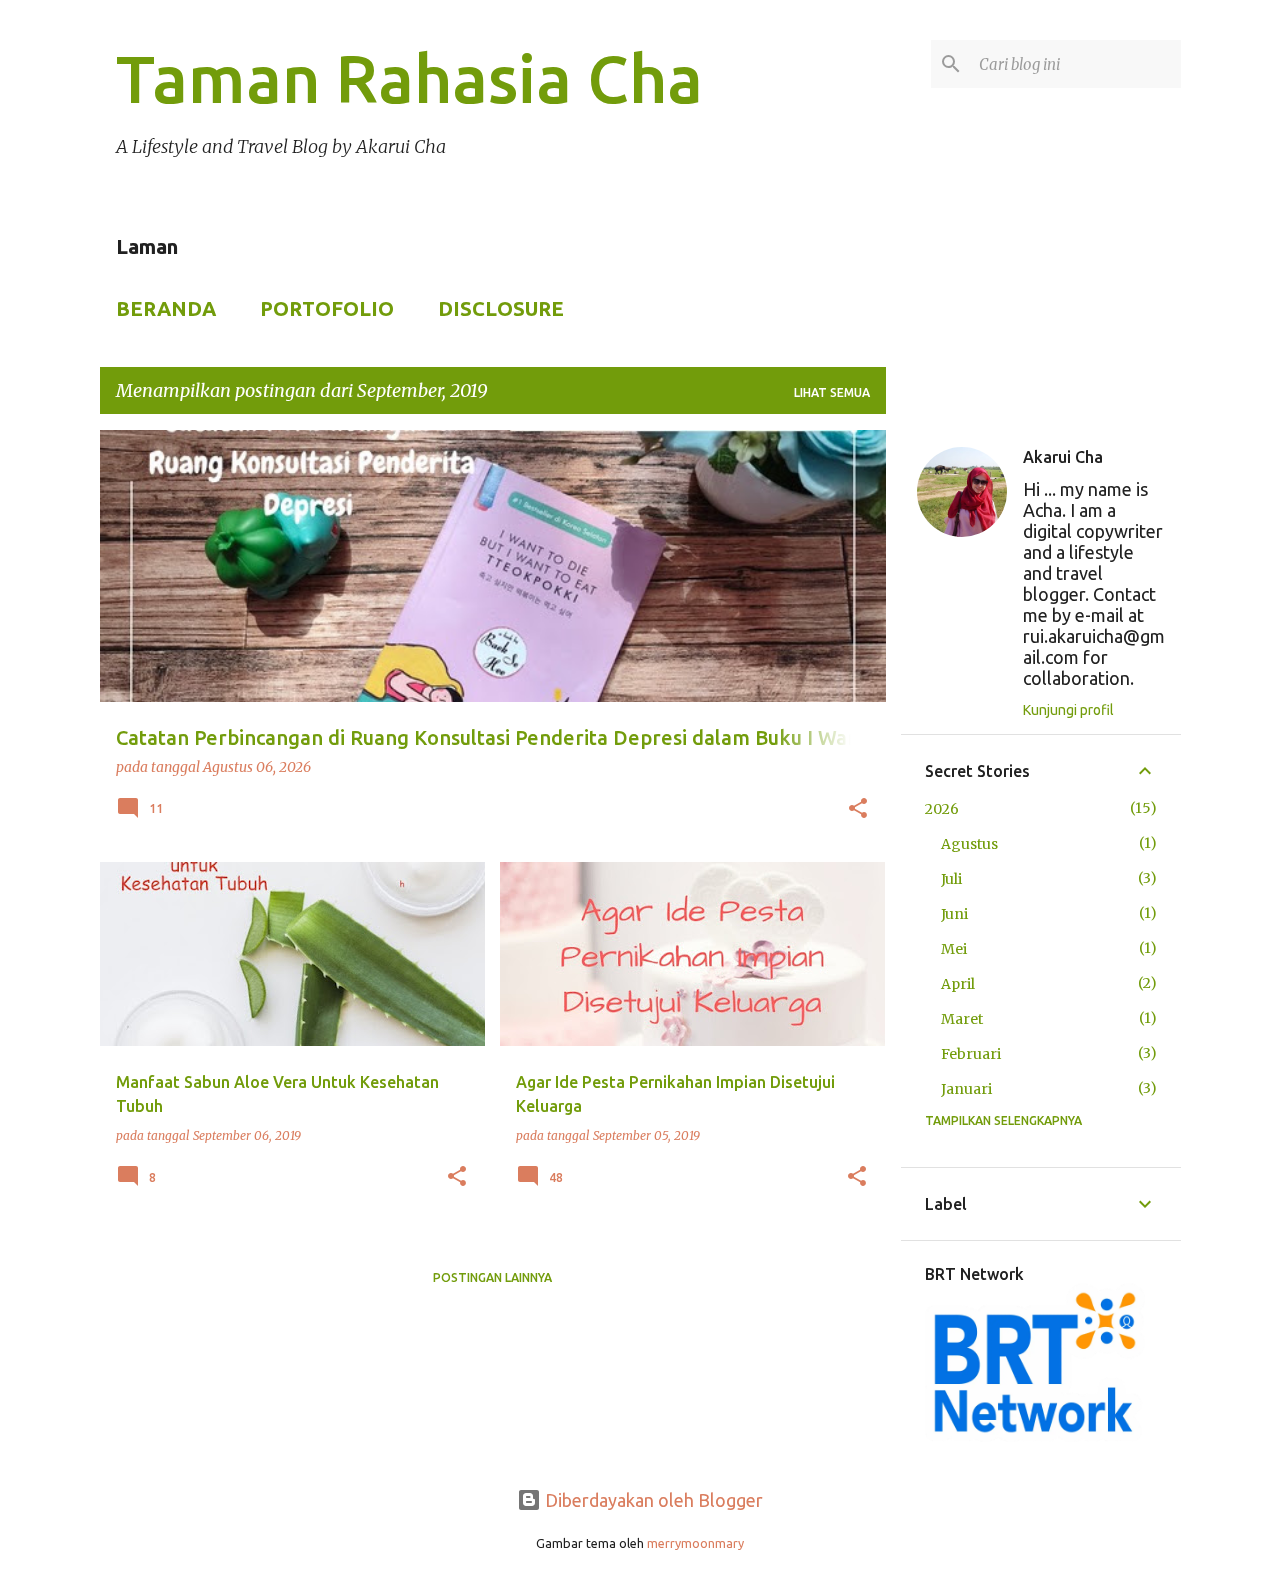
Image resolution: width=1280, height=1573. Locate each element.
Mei (954, 949)
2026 (942, 809)
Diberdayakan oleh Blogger (652, 1500)
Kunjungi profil (1068, 710)
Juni (954, 914)
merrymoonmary (695, 1543)
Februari (971, 1054)
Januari (966, 1089)
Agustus (969, 844)
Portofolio (327, 308)
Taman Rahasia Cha (409, 78)
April (958, 984)
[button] (858, 810)
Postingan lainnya (492, 1277)
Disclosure (501, 308)
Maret (962, 1019)
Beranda (166, 308)
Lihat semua (832, 392)
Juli (951, 879)
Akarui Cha (1063, 457)
